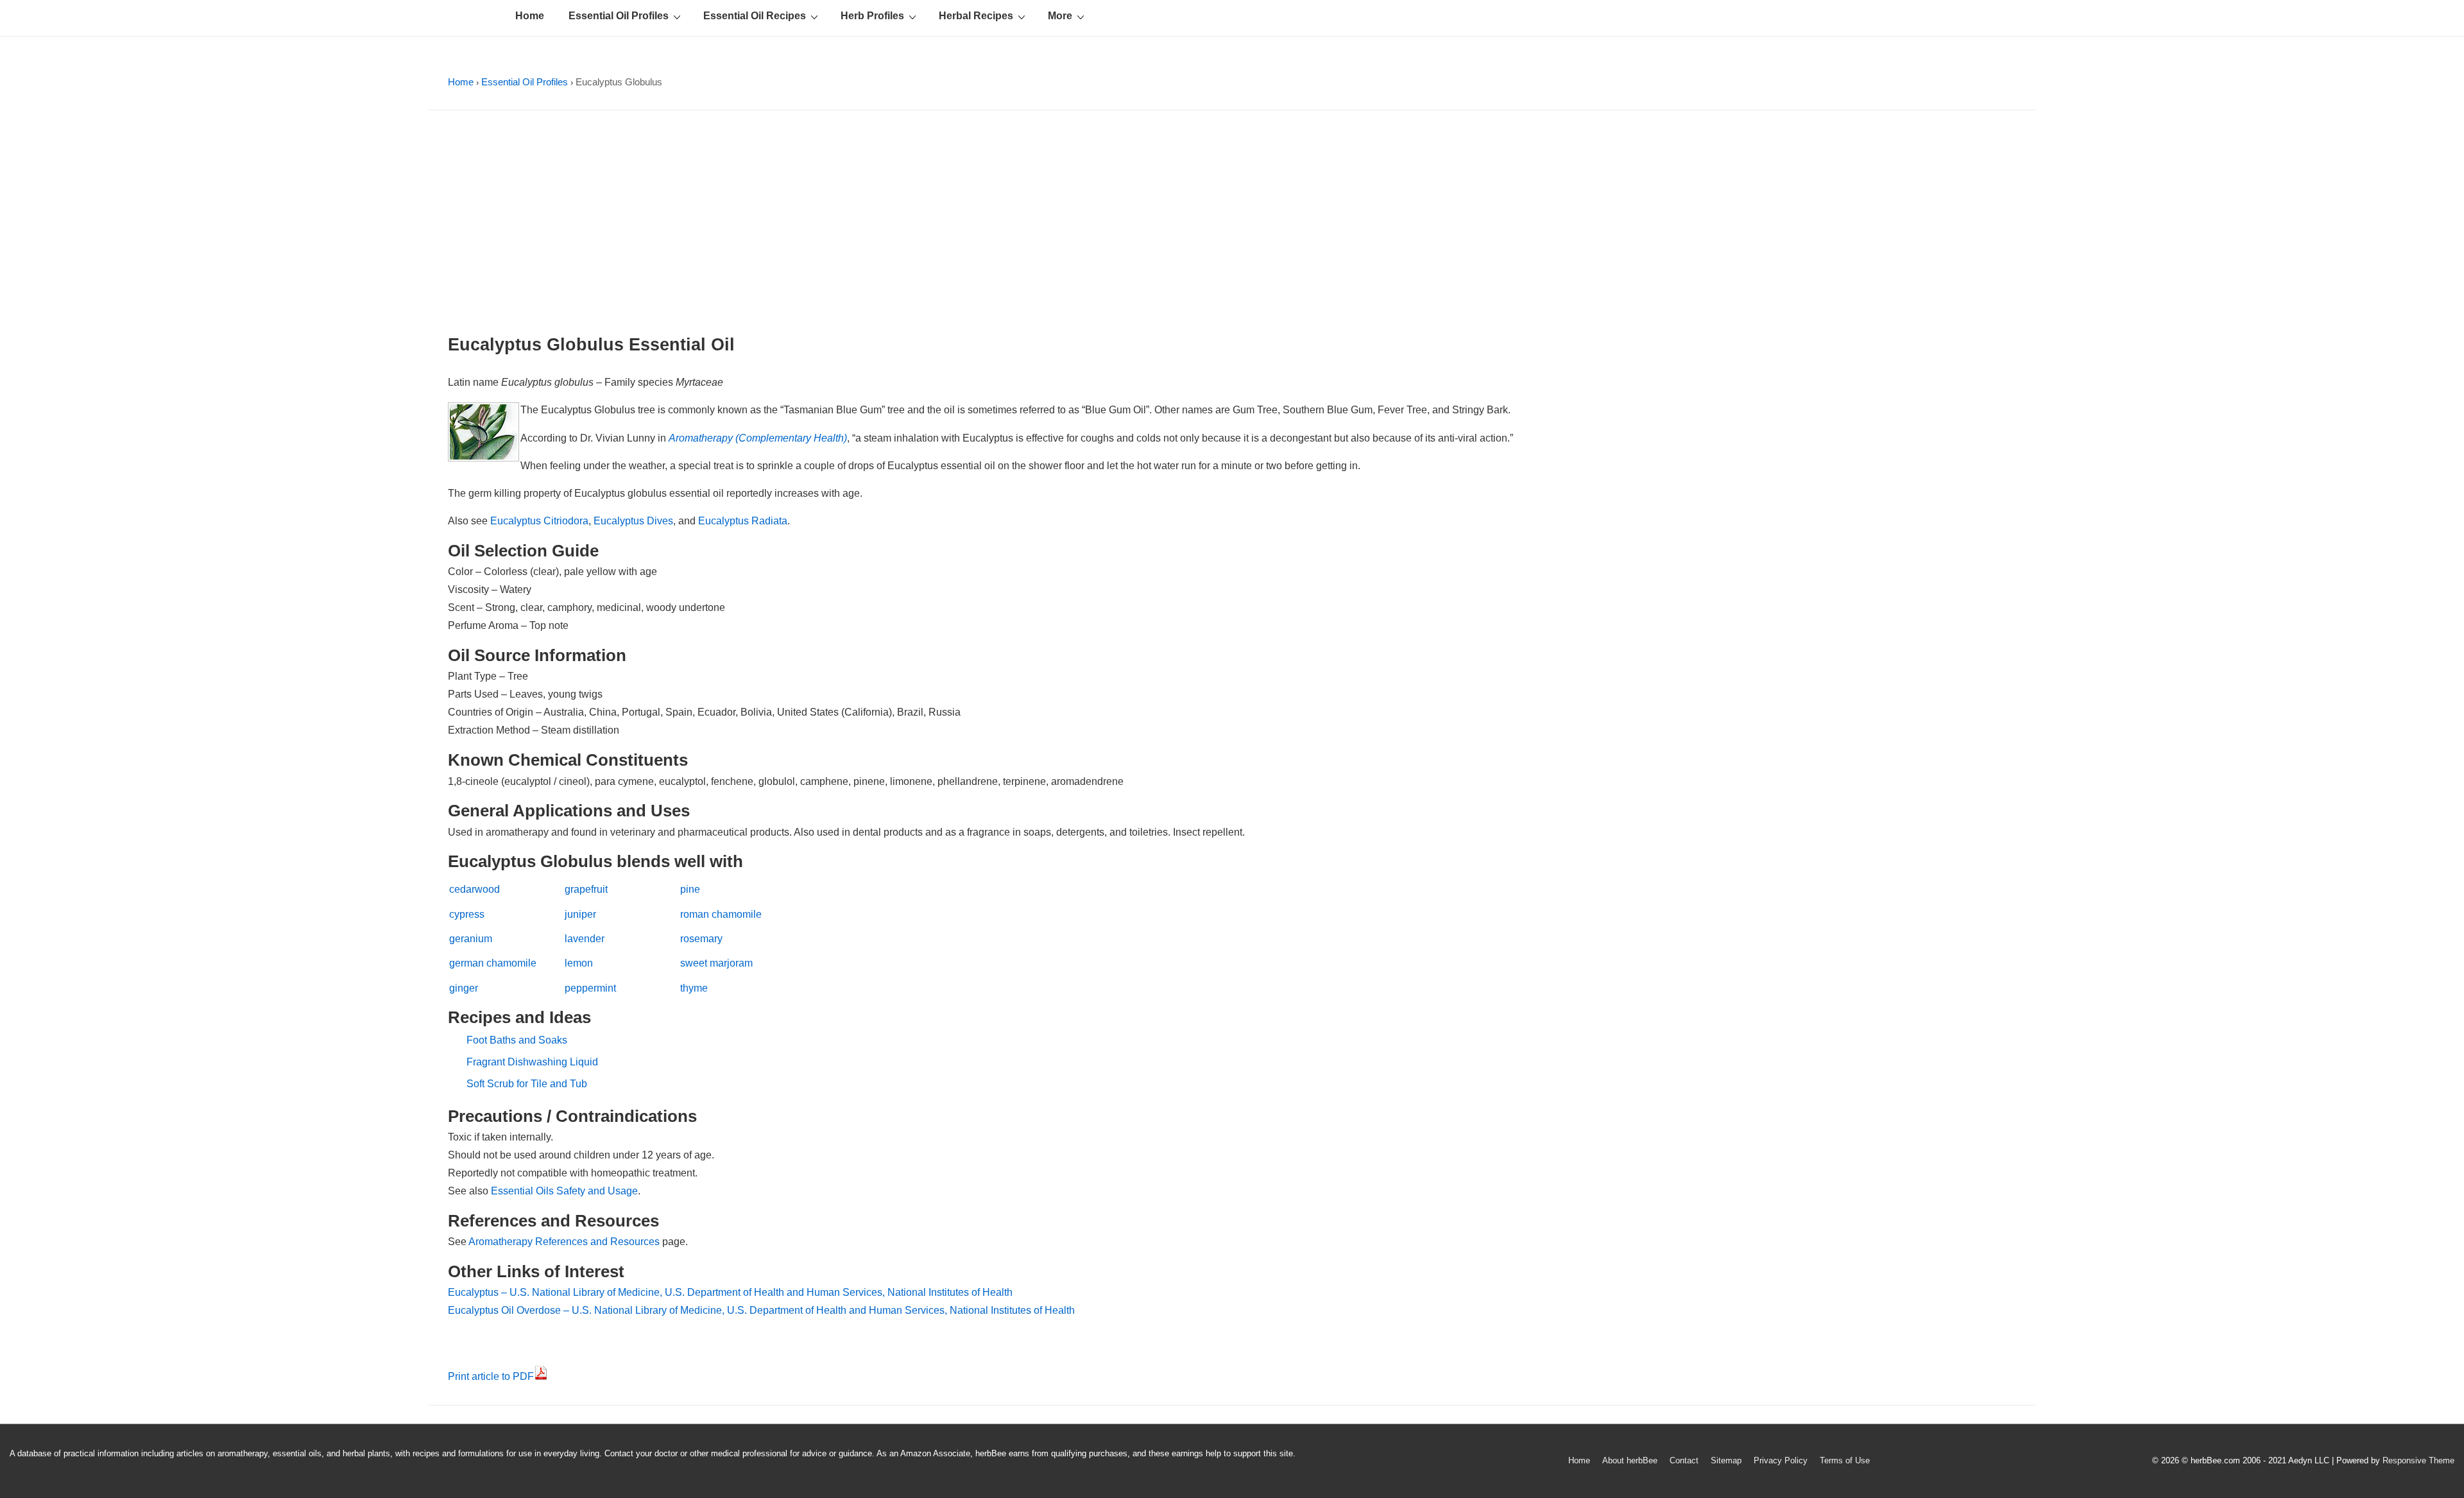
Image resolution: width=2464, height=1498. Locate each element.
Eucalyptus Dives (633, 521)
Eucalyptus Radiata (743, 521)
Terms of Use (1845, 1460)
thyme (694, 988)
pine (690, 889)
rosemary (701, 939)
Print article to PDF (491, 1376)
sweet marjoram (716, 963)
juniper (580, 914)
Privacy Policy (1781, 1460)
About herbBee (1630, 1460)
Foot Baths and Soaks (517, 1040)
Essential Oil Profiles (619, 16)
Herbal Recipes (976, 16)
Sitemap (1726, 1460)
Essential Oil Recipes (755, 16)
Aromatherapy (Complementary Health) (758, 438)
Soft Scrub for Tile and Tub (527, 1084)
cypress (467, 914)
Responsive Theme (2418, 1460)
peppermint (590, 988)
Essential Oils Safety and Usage (564, 1191)
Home (530, 16)
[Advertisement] (1232, 226)
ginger (464, 988)
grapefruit (586, 889)
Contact (1684, 1460)
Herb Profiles (872, 16)
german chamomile (493, 963)
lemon (579, 963)
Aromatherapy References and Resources (564, 1242)
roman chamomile (721, 914)
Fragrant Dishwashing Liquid (532, 1062)
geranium (471, 939)
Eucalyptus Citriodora (539, 521)
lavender (585, 939)
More (1060, 16)
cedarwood (475, 889)
